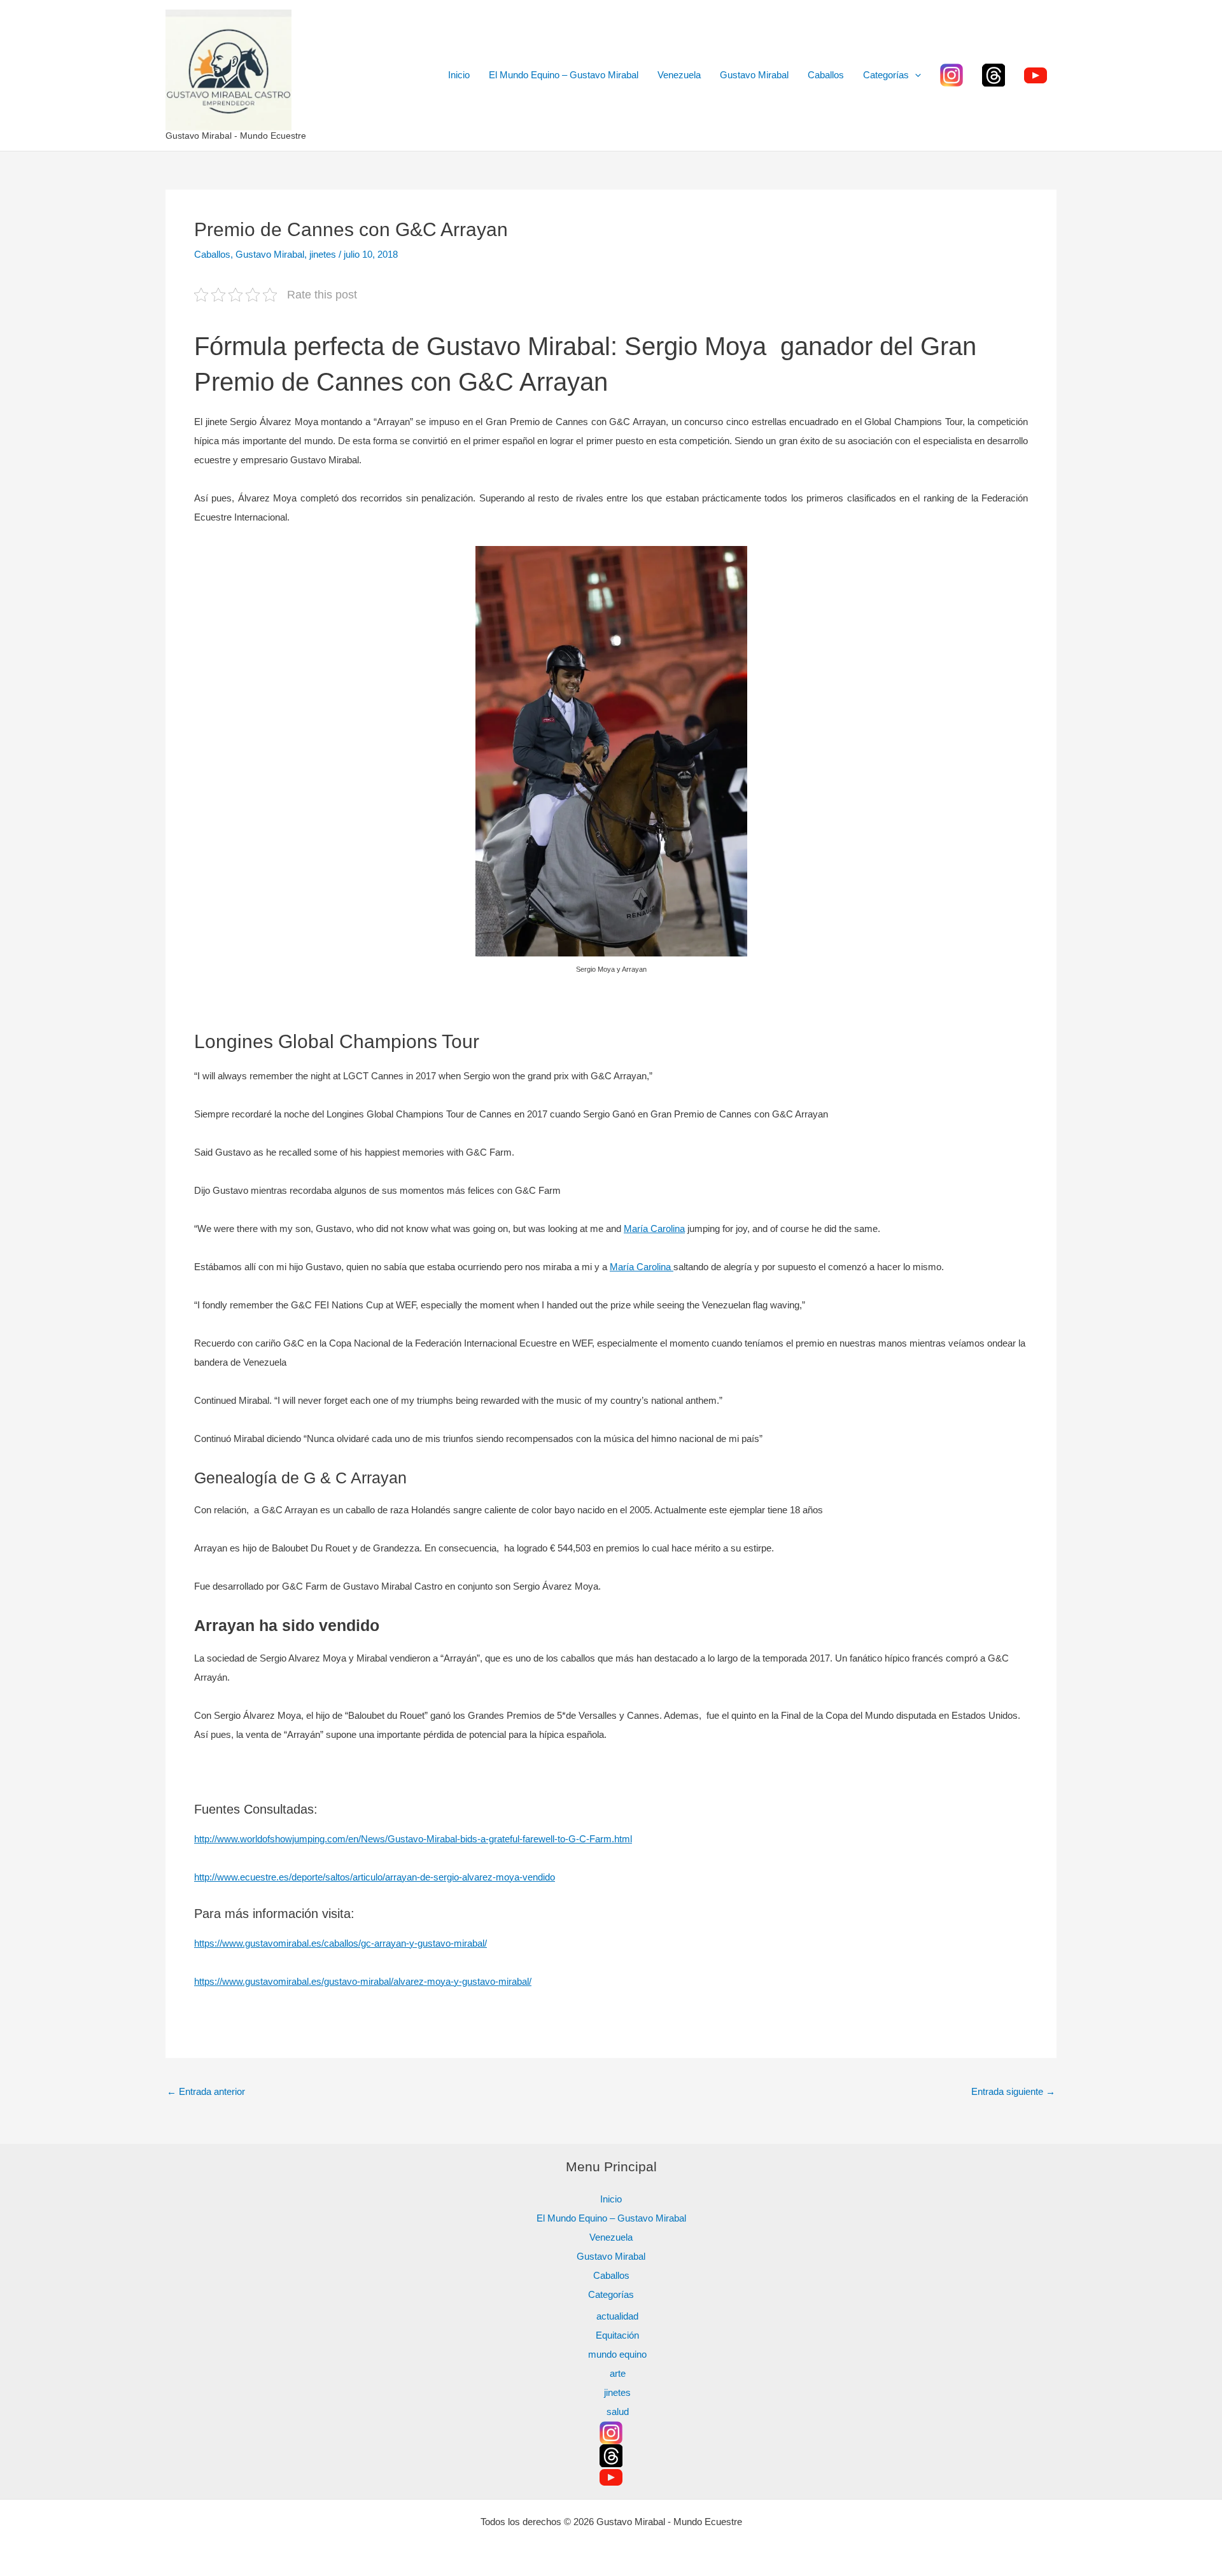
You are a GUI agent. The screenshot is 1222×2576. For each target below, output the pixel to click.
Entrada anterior (206, 2091)
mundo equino (617, 2354)
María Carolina (654, 1228)
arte (618, 2373)
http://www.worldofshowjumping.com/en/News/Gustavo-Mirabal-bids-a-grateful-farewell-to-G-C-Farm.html (413, 1839)
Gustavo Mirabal (754, 75)
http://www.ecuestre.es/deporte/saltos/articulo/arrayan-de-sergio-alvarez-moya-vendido (375, 1877)
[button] (915, 75)
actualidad (617, 2316)
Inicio (459, 75)
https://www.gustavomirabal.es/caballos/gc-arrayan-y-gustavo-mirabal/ (341, 1943)
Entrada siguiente (1013, 2091)
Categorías (886, 75)
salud (618, 2411)
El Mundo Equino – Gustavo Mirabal (564, 75)
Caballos (826, 75)
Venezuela (679, 75)
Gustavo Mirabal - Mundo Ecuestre (236, 136)
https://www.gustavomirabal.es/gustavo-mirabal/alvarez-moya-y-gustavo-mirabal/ (363, 1981)
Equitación (617, 2335)
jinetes (323, 254)
